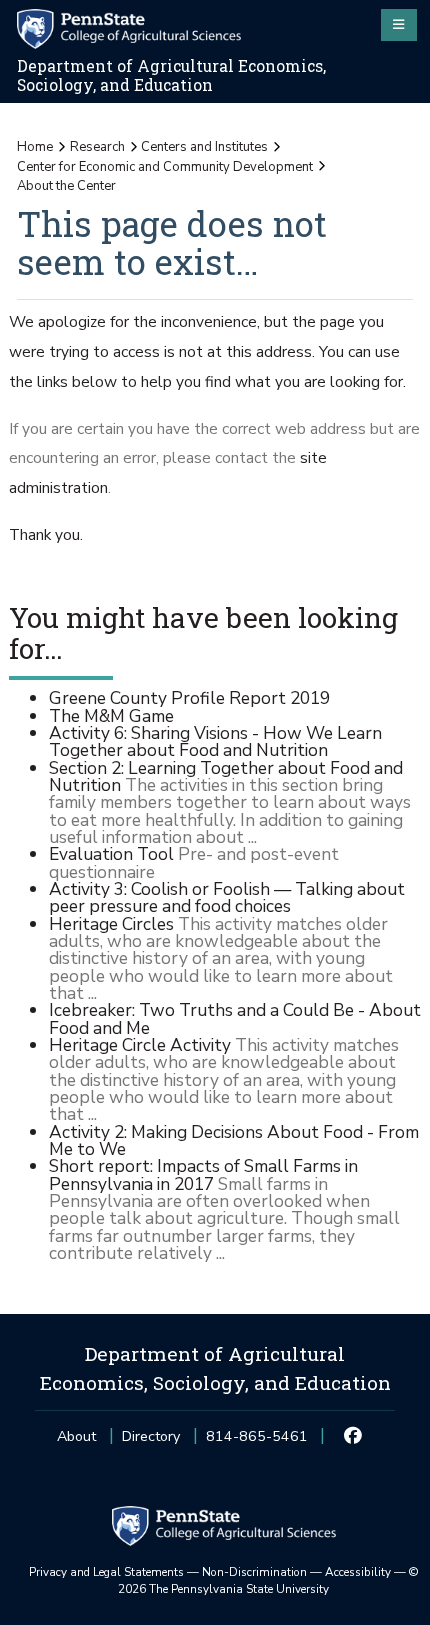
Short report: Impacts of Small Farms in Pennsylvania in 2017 (203, 1174)
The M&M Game (111, 716)
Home (35, 147)
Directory (151, 1436)
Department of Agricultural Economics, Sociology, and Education (171, 75)
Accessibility (358, 1572)
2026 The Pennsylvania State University (268, 1581)
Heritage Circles (111, 924)
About (76, 1436)
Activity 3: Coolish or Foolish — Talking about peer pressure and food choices (227, 897)
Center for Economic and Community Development (165, 167)
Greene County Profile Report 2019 (189, 698)
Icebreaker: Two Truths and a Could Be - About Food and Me (235, 1018)
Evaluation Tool (111, 854)
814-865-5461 (257, 1442)
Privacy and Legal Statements (106, 1572)
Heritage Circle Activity (140, 1045)
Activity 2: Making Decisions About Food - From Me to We (234, 1140)
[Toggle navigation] (399, 25)
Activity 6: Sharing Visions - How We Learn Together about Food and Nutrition (215, 741)
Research (97, 147)
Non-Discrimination (254, 1572)
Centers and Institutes (204, 147)
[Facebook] (353, 1437)
